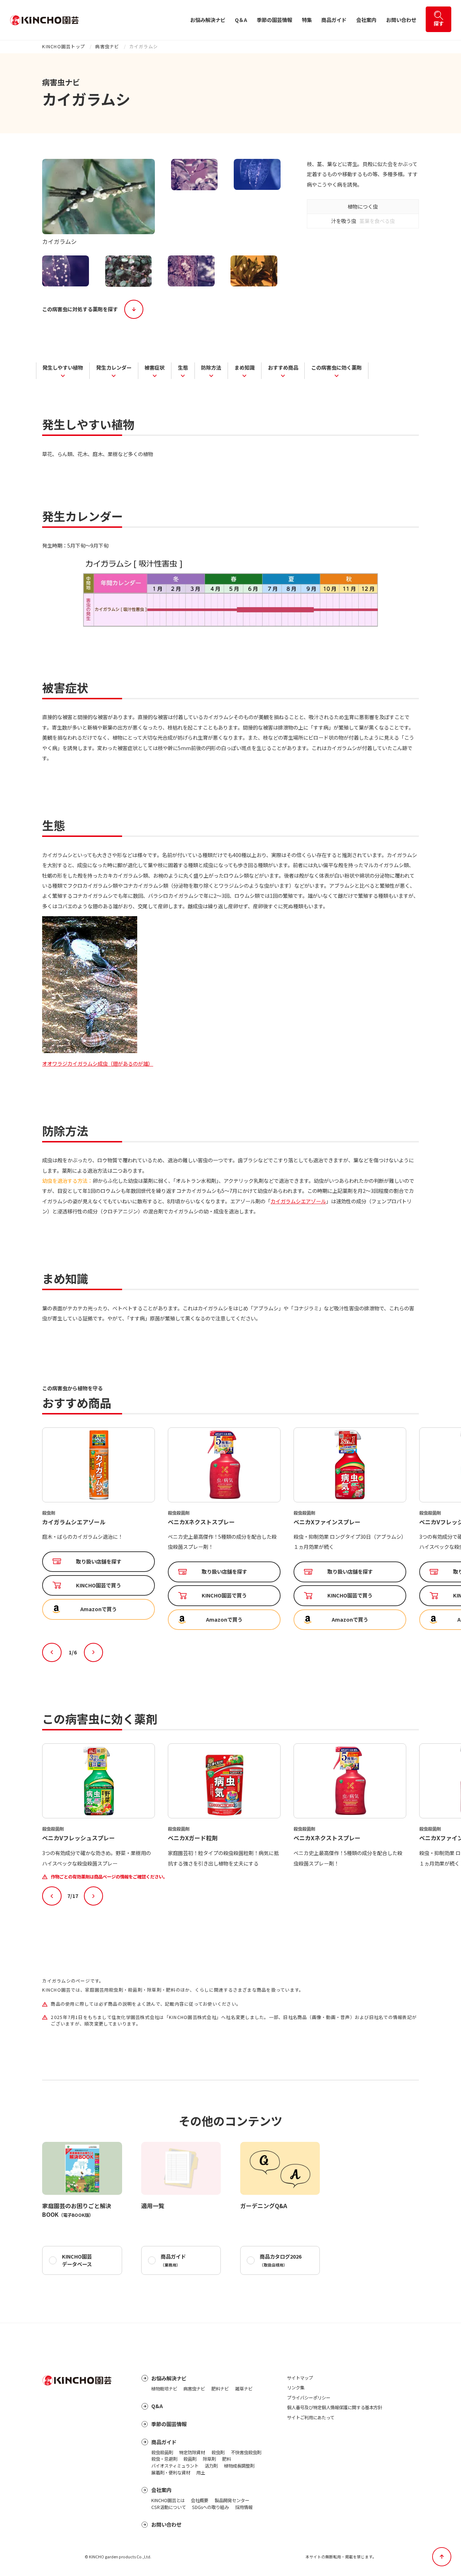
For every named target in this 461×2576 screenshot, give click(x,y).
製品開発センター (232, 2500)
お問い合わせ (401, 20)
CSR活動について (169, 2507)
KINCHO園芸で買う (99, 1595)
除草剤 (209, 2459)
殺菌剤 (190, 2459)
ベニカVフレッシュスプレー (330, 1522)
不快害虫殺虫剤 (246, 2452)
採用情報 (244, 2507)
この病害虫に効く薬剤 (336, 367)
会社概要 (200, 2500)
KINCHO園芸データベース (77, 2260)
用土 (201, 2473)
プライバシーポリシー (309, 2398)
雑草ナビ (244, 2389)
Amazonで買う (99, 1619)
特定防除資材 (192, 2452)
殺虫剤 (218, 2452)
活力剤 (211, 2466)
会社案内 (366, 20)
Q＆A (241, 20)
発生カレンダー (114, 367)
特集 (307, 20)
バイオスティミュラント (175, 2466)
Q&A (157, 2406)
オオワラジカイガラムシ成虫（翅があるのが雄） (98, 1064)
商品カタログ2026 (281, 2260)
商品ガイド (334, 20)
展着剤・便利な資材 (171, 2473)
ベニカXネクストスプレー (76, 1522)
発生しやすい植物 (63, 367)
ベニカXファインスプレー (201, 1522)
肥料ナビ (220, 2389)
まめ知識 (245, 367)
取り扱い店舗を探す (99, 1572)
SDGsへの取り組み (210, 2507)
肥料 (227, 2459)
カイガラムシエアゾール (298, 1201)
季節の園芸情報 (274, 20)
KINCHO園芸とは (168, 2500)
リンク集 (296, 2388)
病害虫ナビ (107, 46)
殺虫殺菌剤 (162, 2452)
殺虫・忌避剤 (164, 2459)
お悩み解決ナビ (208, 20)
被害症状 (155, 367)
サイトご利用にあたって (311, 2417)
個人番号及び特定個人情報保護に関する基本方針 (335, 2407)
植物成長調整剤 (239, 2466)
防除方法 (211, 367)
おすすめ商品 (283, 367)
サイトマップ (300, 2378)
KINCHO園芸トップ (64, 46)
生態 (183, 367)
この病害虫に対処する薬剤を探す (80, 309)
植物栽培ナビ (164, 2389)
